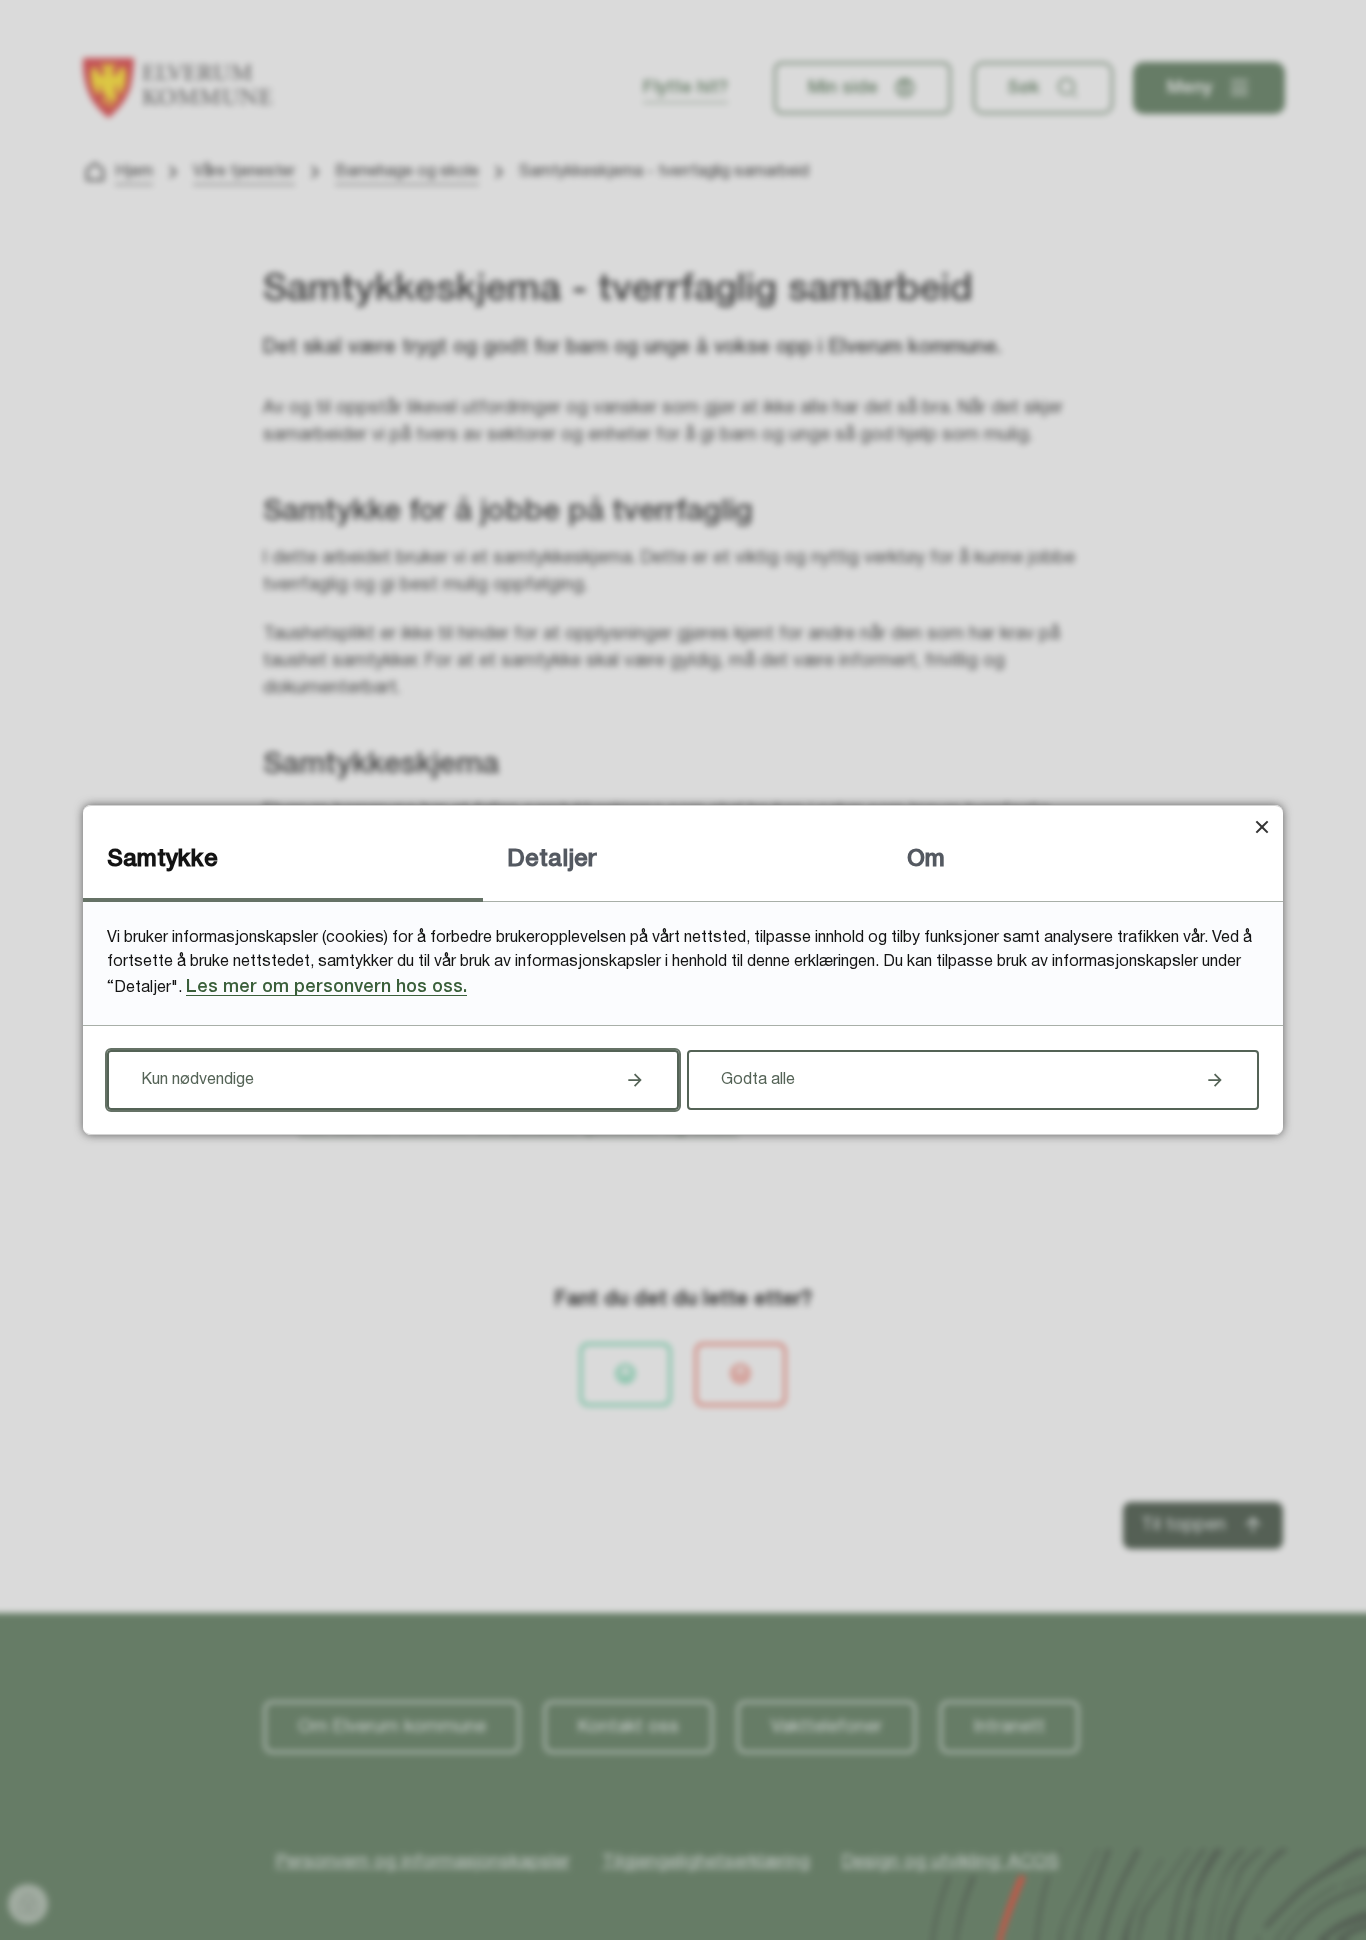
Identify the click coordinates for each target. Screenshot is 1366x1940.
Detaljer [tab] (552, 860)
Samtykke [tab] (162, 860)
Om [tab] (926, 860)
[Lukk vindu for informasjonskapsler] (1261, 826)
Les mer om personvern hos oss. (326, 987)
